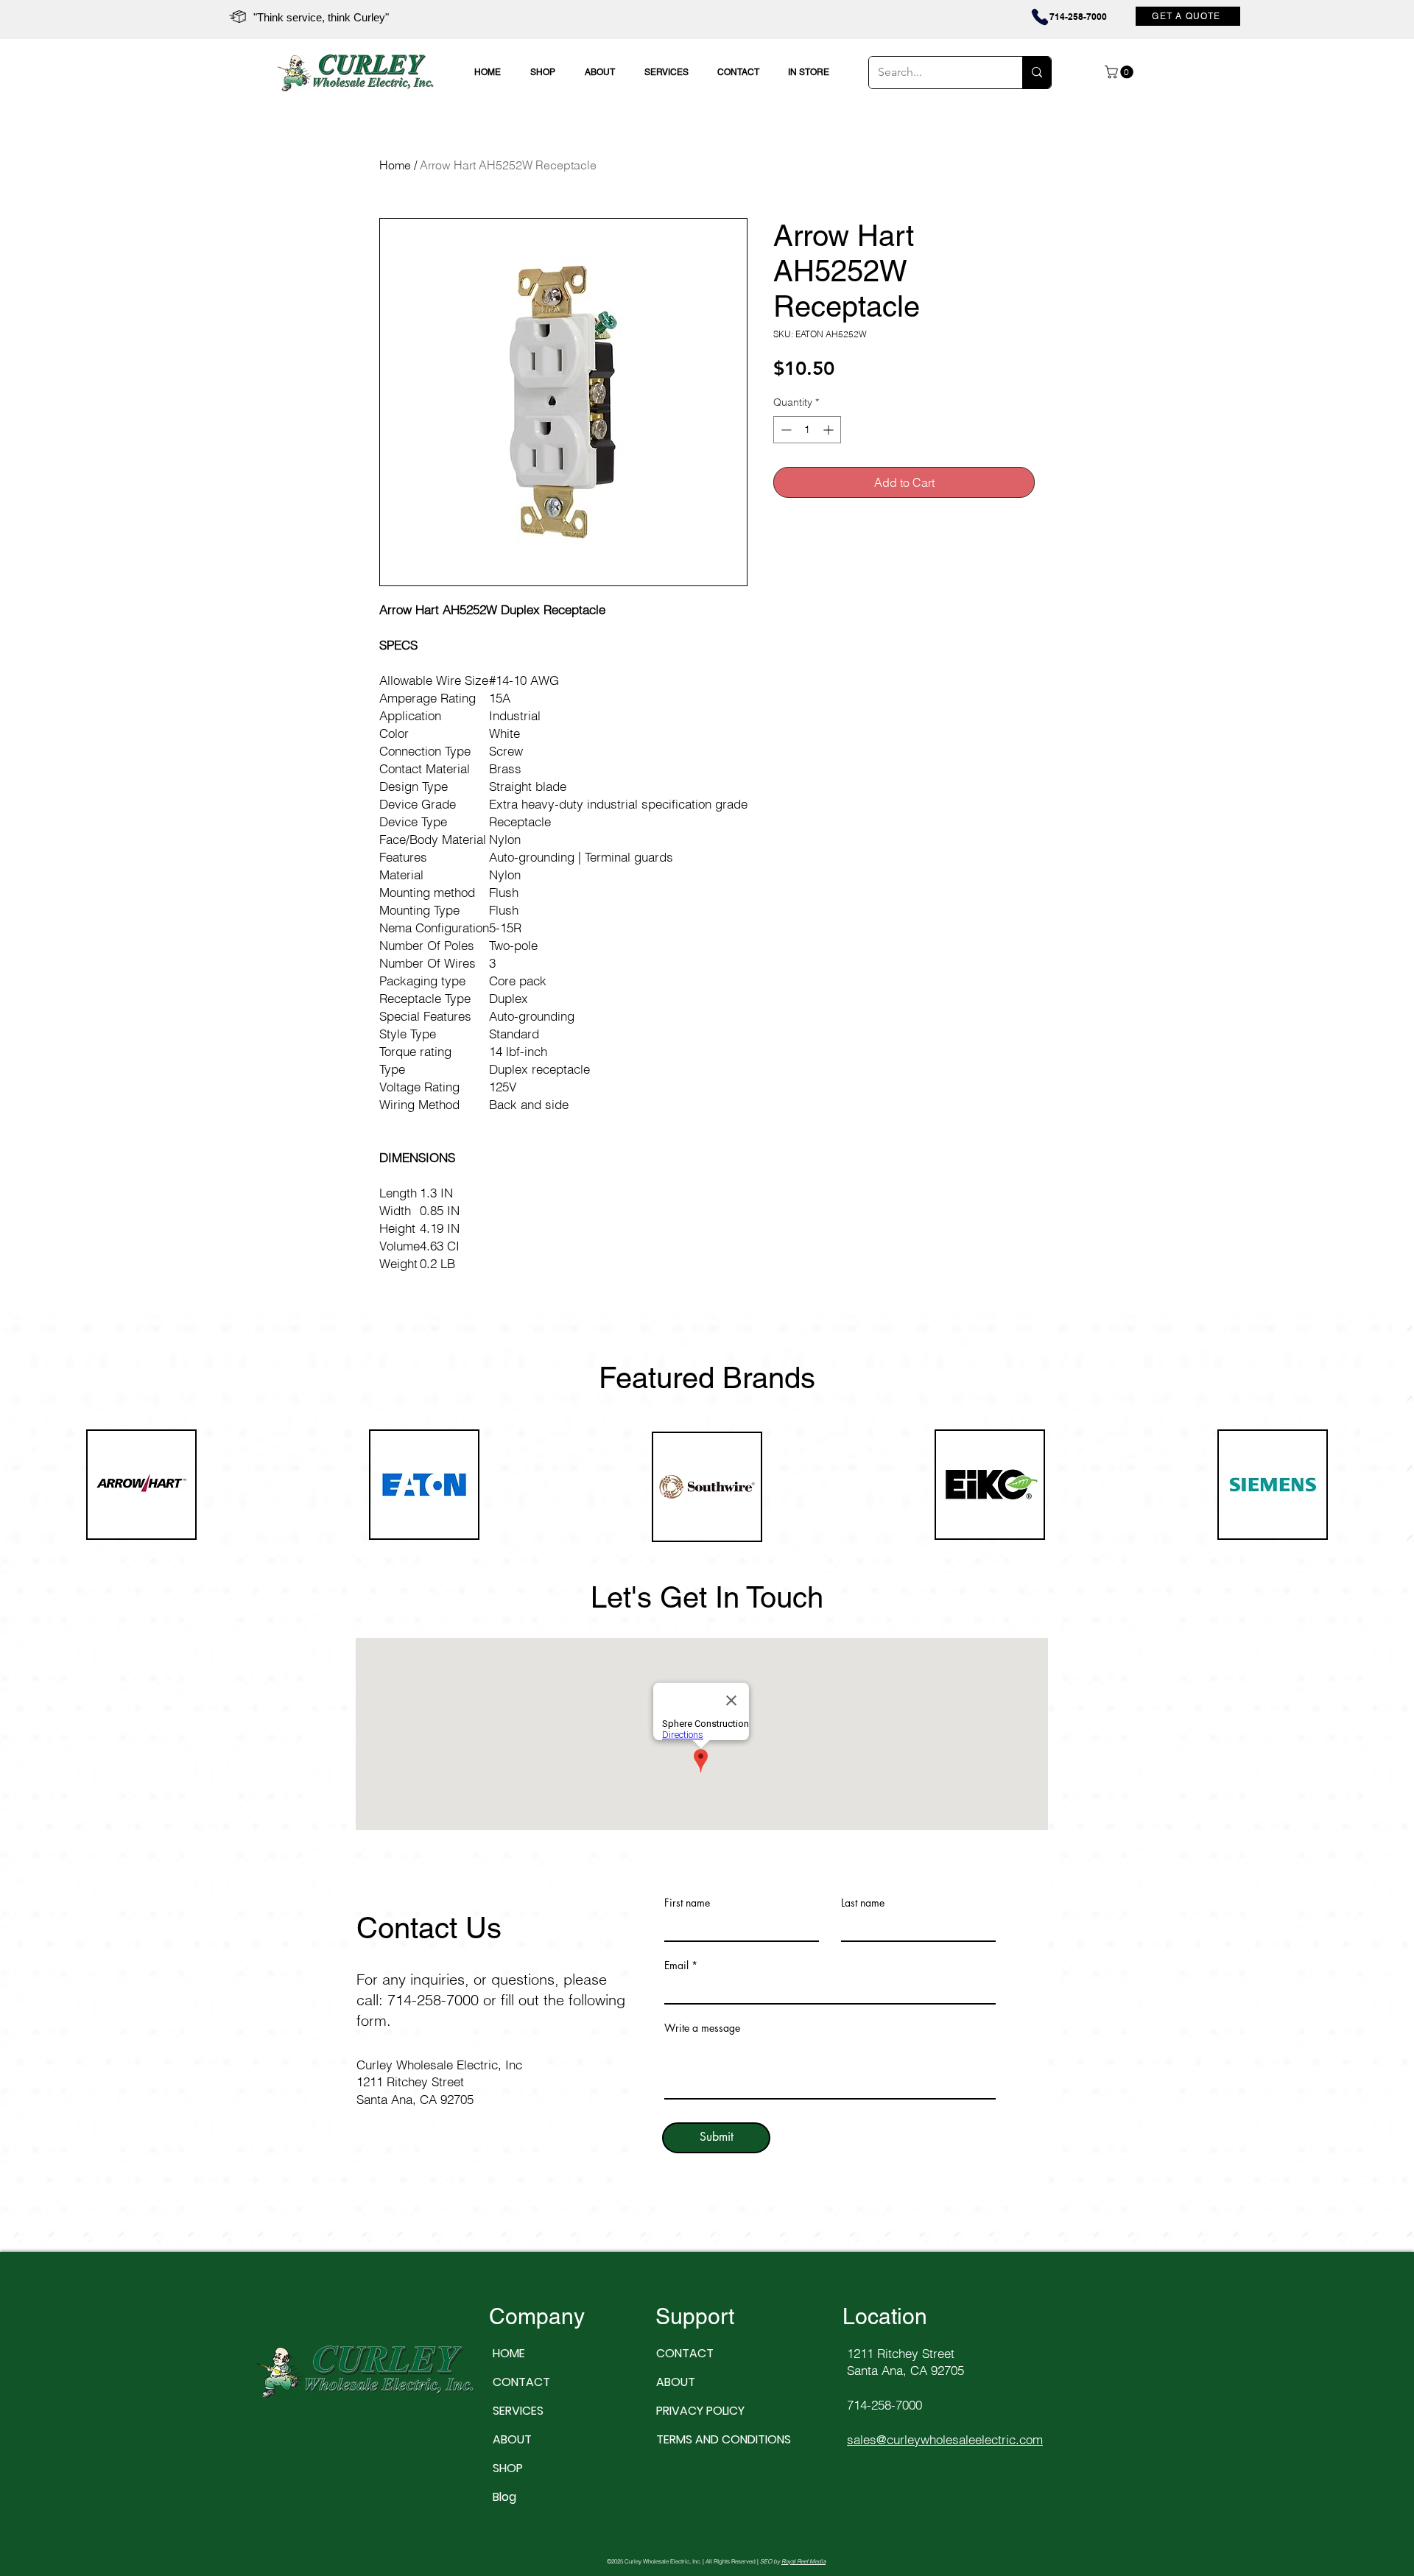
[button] (1121, 72)
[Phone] (1072, 17)
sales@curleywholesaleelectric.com (945, 2439)
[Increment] (830, 430)
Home (395, 165)
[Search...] (1037, 73)
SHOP (508, 2468)
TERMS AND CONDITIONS (704, 2439)
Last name (863, 1903)
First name (687, 1903)
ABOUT (512, 2439)
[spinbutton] (807, 430)
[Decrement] (785, 430)
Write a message (702, 2028)
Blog (504, 2497)
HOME (509, 2353)
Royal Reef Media (803, 2561)
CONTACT (521, 2382)
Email (676, 1966)
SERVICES (518, 2411)
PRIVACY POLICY (700, 2411)
